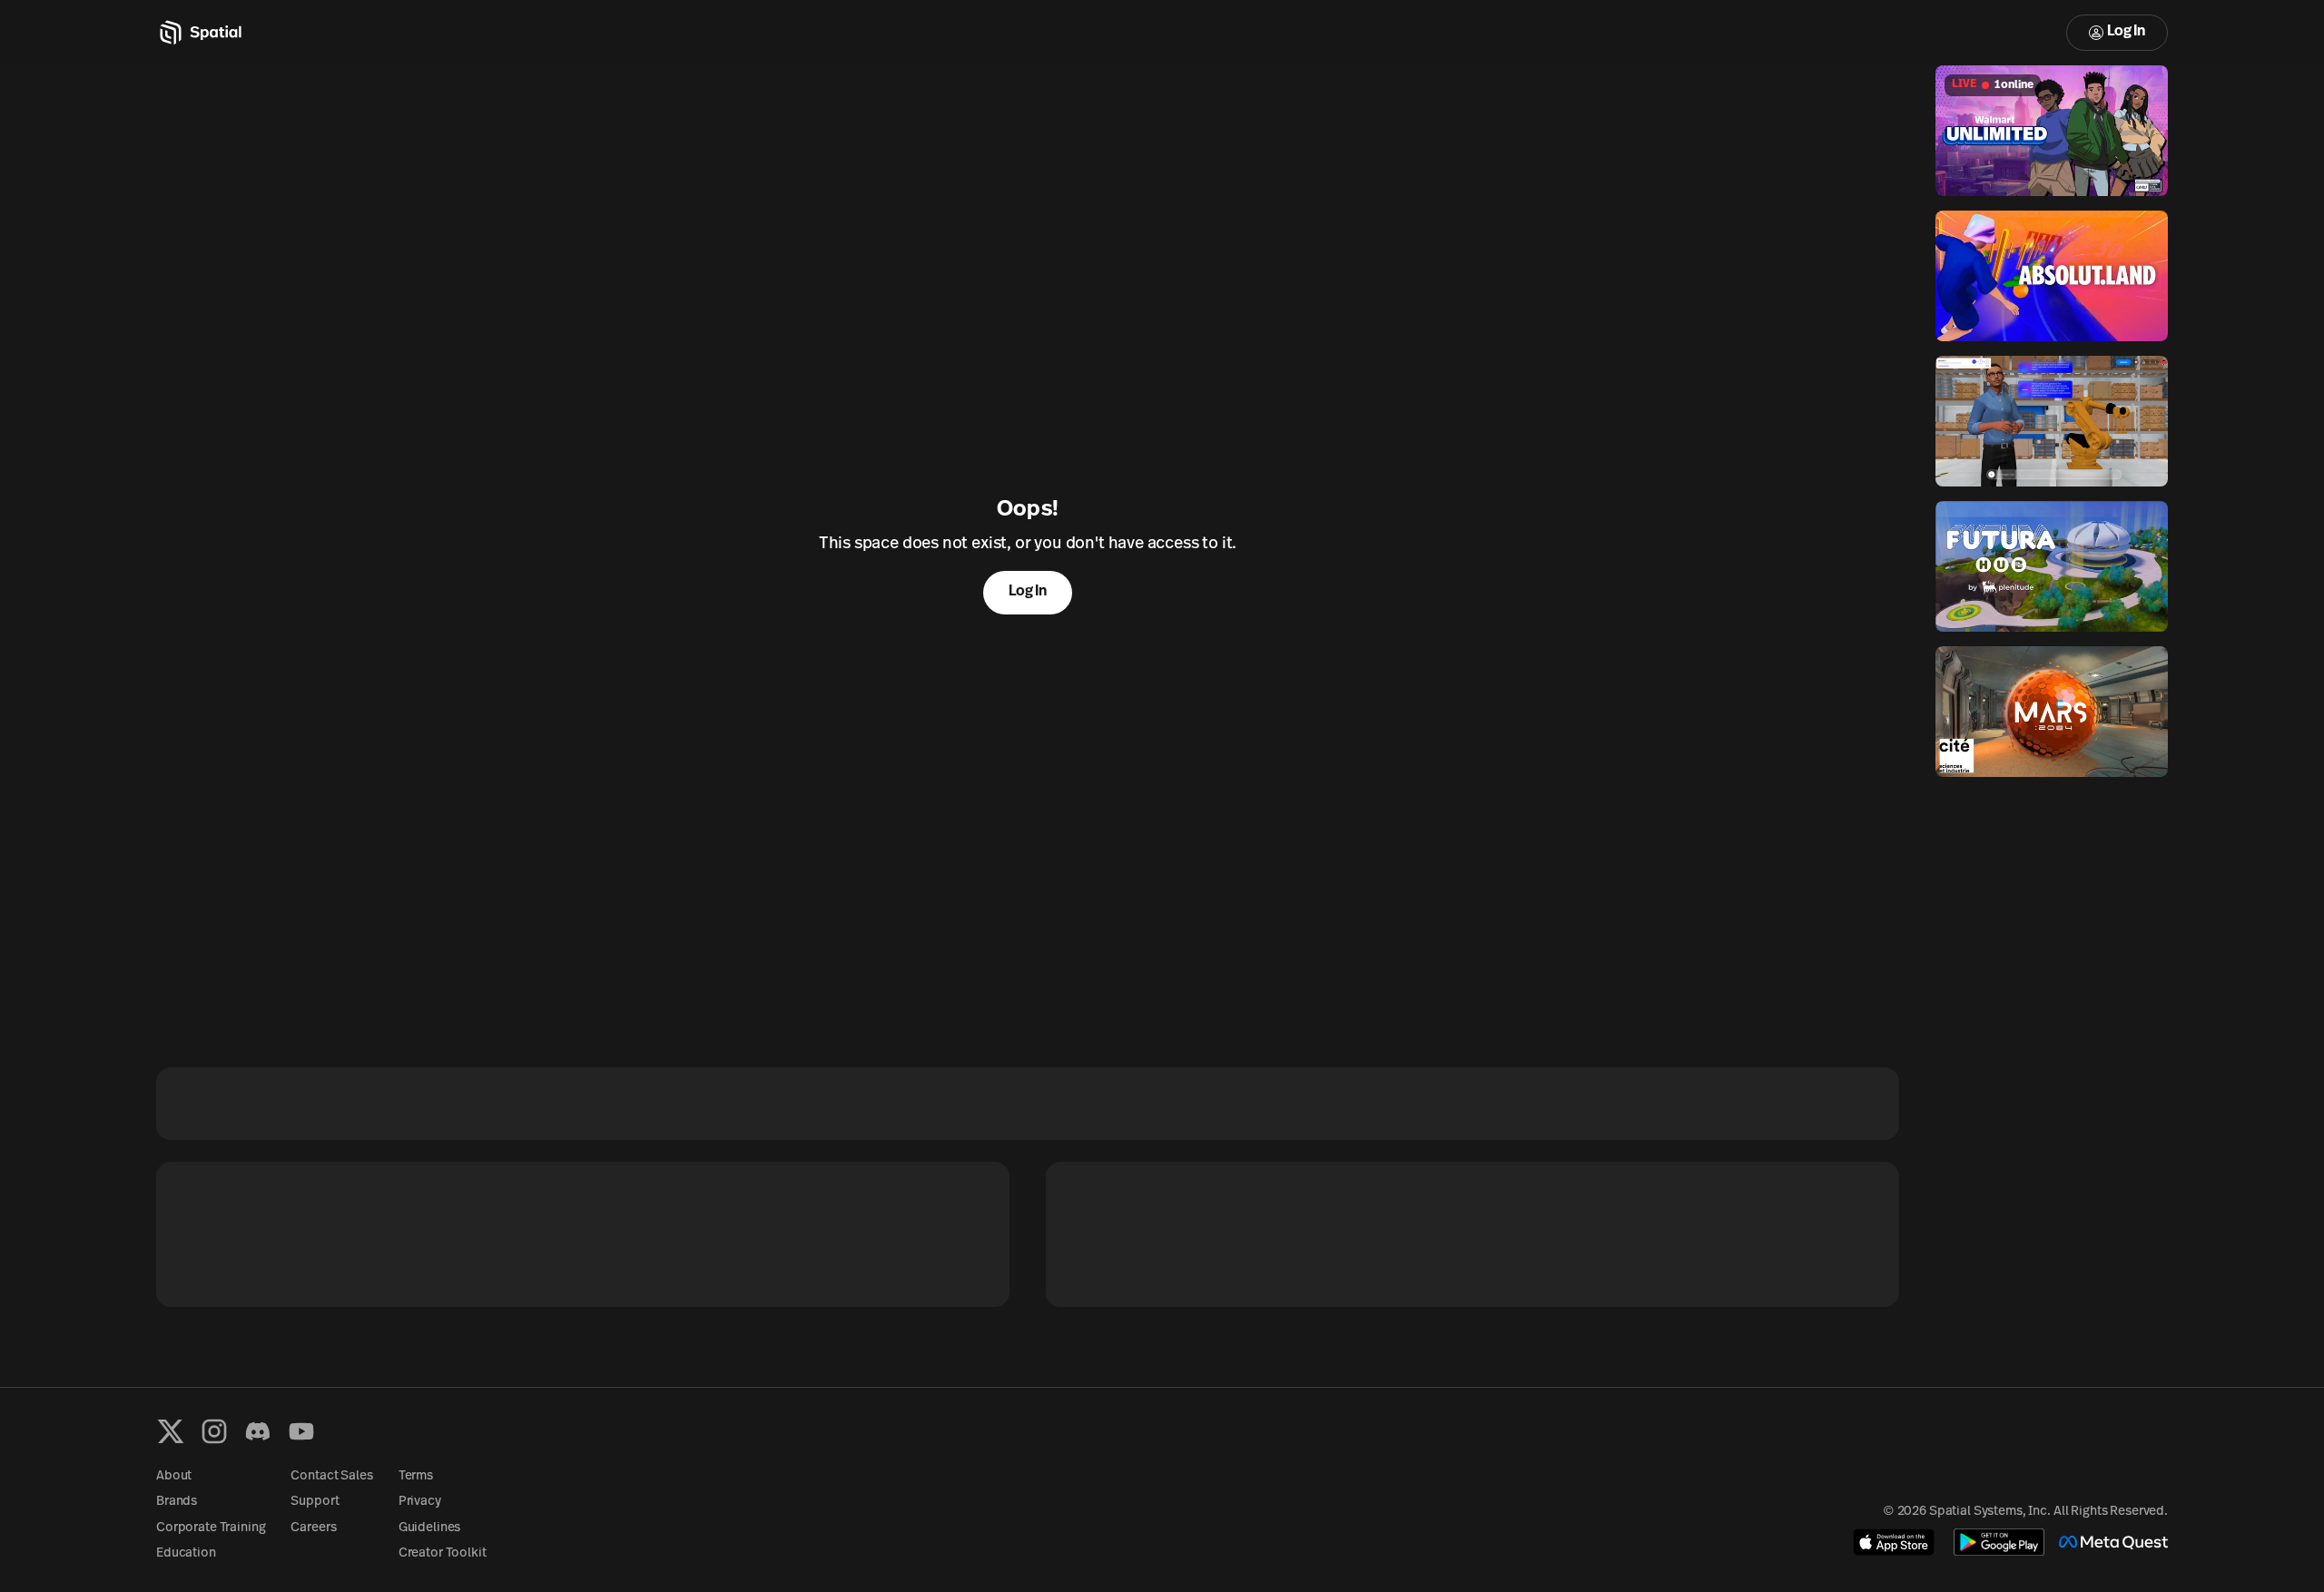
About (174, 1476)
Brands (177, 1502)
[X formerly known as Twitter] (171, 1431)
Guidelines (430, 1528)
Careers (313, 1528)
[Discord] (258, 1431)
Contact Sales (331, 1476)
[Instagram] (214, 1431)
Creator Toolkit (443, 1553)
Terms (416, 1476)
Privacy (420, 1502)
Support (315, 1502)
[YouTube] (301, 1431)
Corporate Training (211, 1528)
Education (186, 1553)
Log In (2126, 32)
